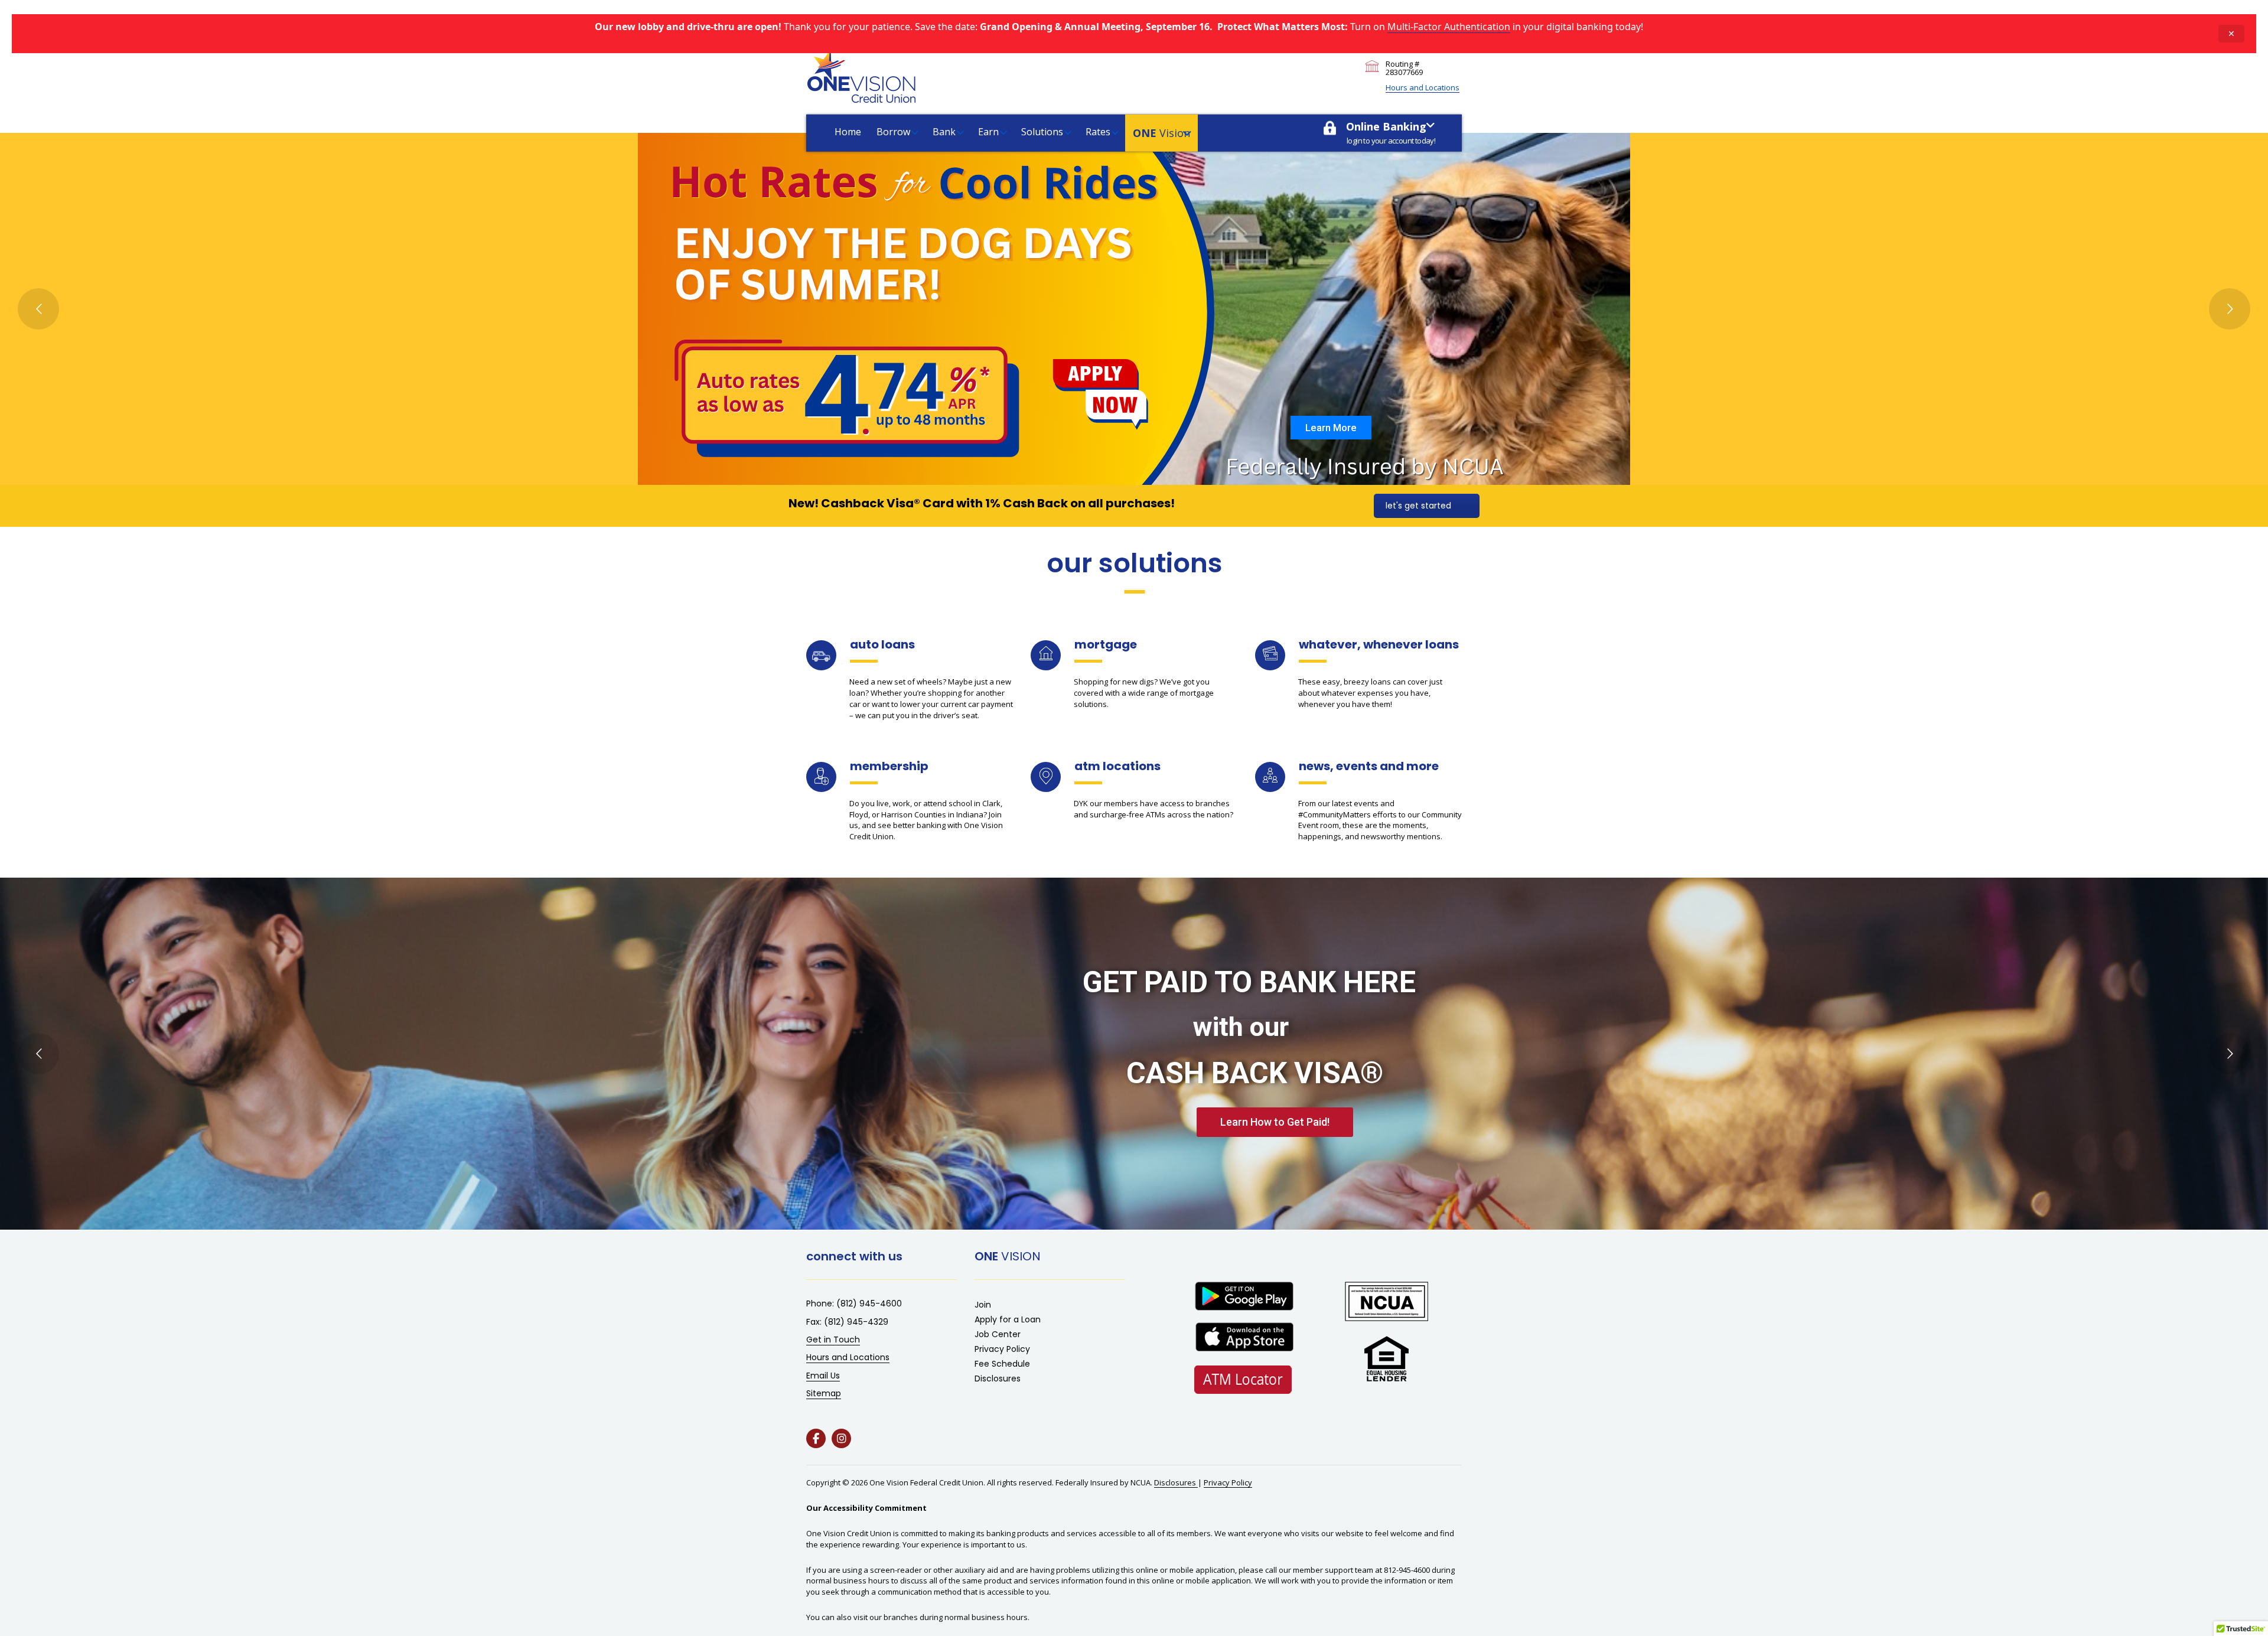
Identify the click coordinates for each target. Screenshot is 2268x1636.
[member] (822, 776)
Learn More (1331, 428)
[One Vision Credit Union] (861, 77)
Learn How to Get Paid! (1275, 1122)
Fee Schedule (1002, 1364)
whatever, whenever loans (1379, 644)
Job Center (998, 1334)
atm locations (1117, 766)
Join (983, 1305)
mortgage (1106, 644)
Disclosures (998, 1378)
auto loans (882, 644)
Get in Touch (833, 1340)
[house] (1046, 653)
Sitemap (824, 1393)
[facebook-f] (816, 1438)
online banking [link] (1386, 126)
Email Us (823, 1376)
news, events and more (1369, 766)
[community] (1270, 775)
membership (889, 766)
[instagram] (841, 1438)
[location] (1046, 776)
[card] (1270, 653)
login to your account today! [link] (1391, 141)
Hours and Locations (1423, 87)
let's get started (1418, 506)
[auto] (821, 654)
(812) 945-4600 (869, 1303)
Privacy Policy (1002, 1349)
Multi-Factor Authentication (1449, 27)
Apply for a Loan (1008, 1319)
